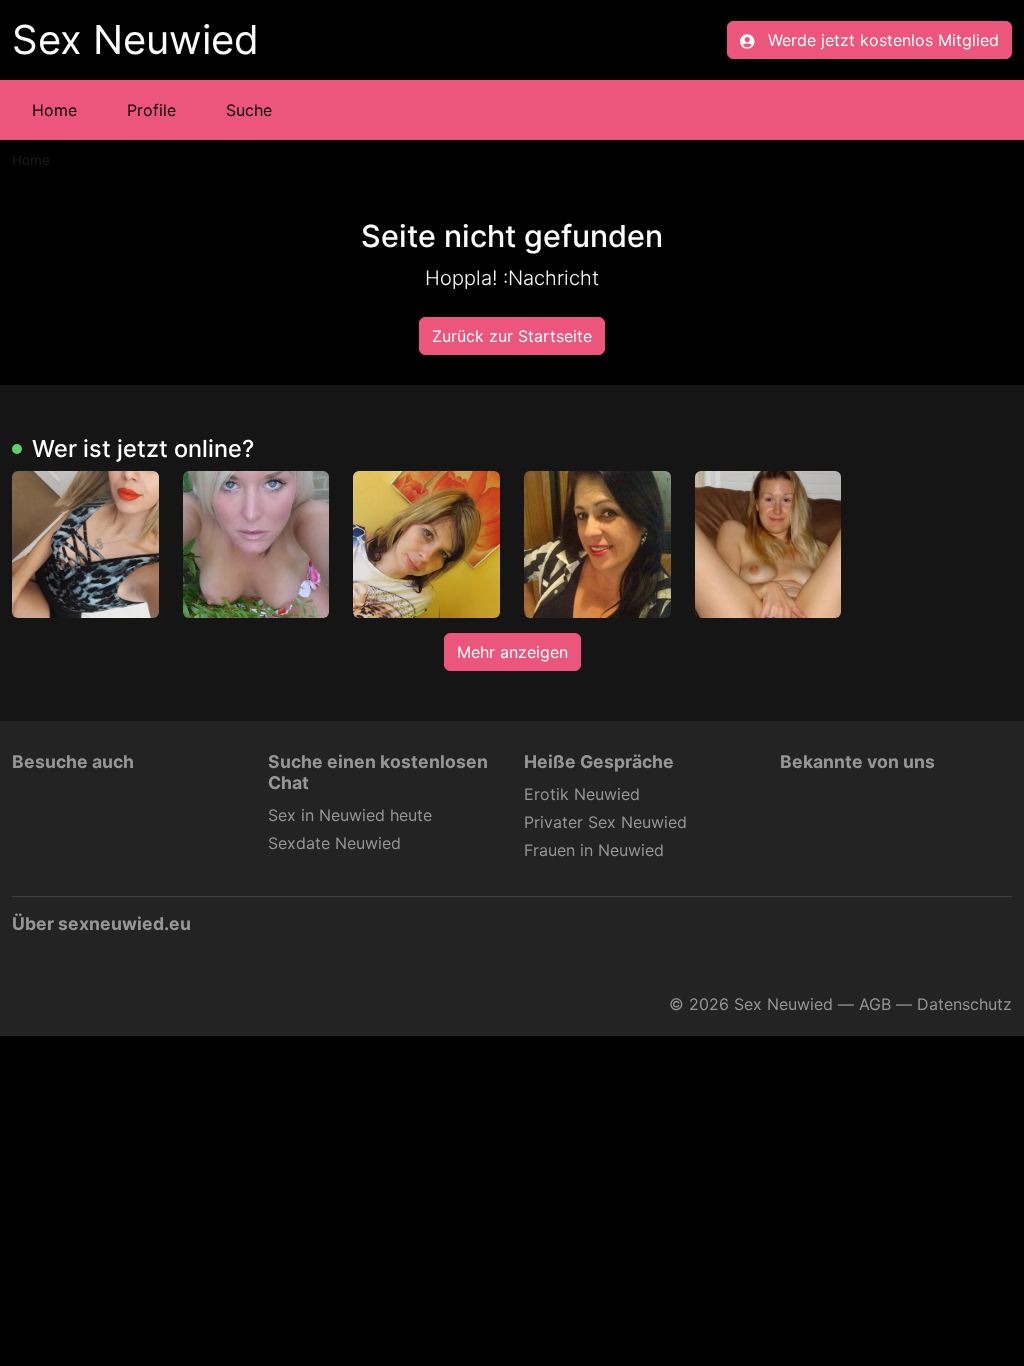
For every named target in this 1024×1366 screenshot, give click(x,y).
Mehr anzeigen (512, 652)
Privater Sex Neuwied (605, 822)
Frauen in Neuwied (594, 850)
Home (54, 110)
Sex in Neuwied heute (350, 815)
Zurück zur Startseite (512, 336)
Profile (151, 110)
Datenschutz (964, 1004)
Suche (249, 110)
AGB (875, 1004)
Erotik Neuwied (582, 794)
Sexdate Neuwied (334, 843)
